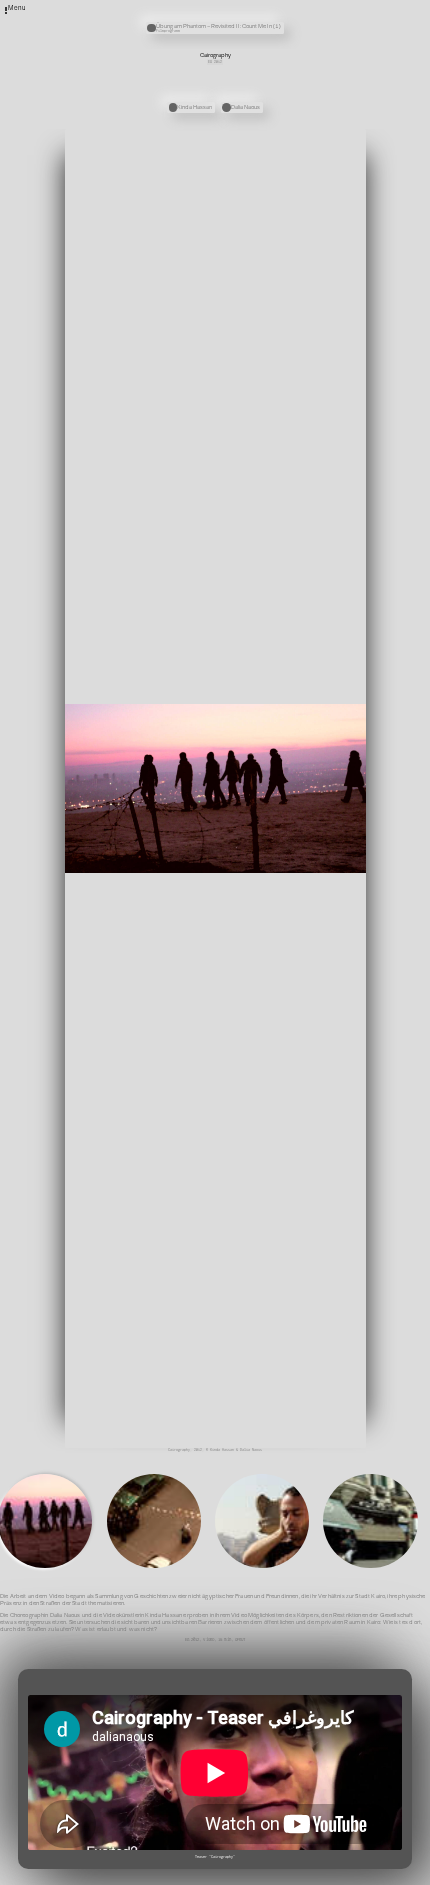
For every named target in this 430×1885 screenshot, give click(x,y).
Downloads (285, 34)
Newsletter (286, 6)
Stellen (283, 13)
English (283, 42)
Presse (282, 20)
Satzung (283, 27)
